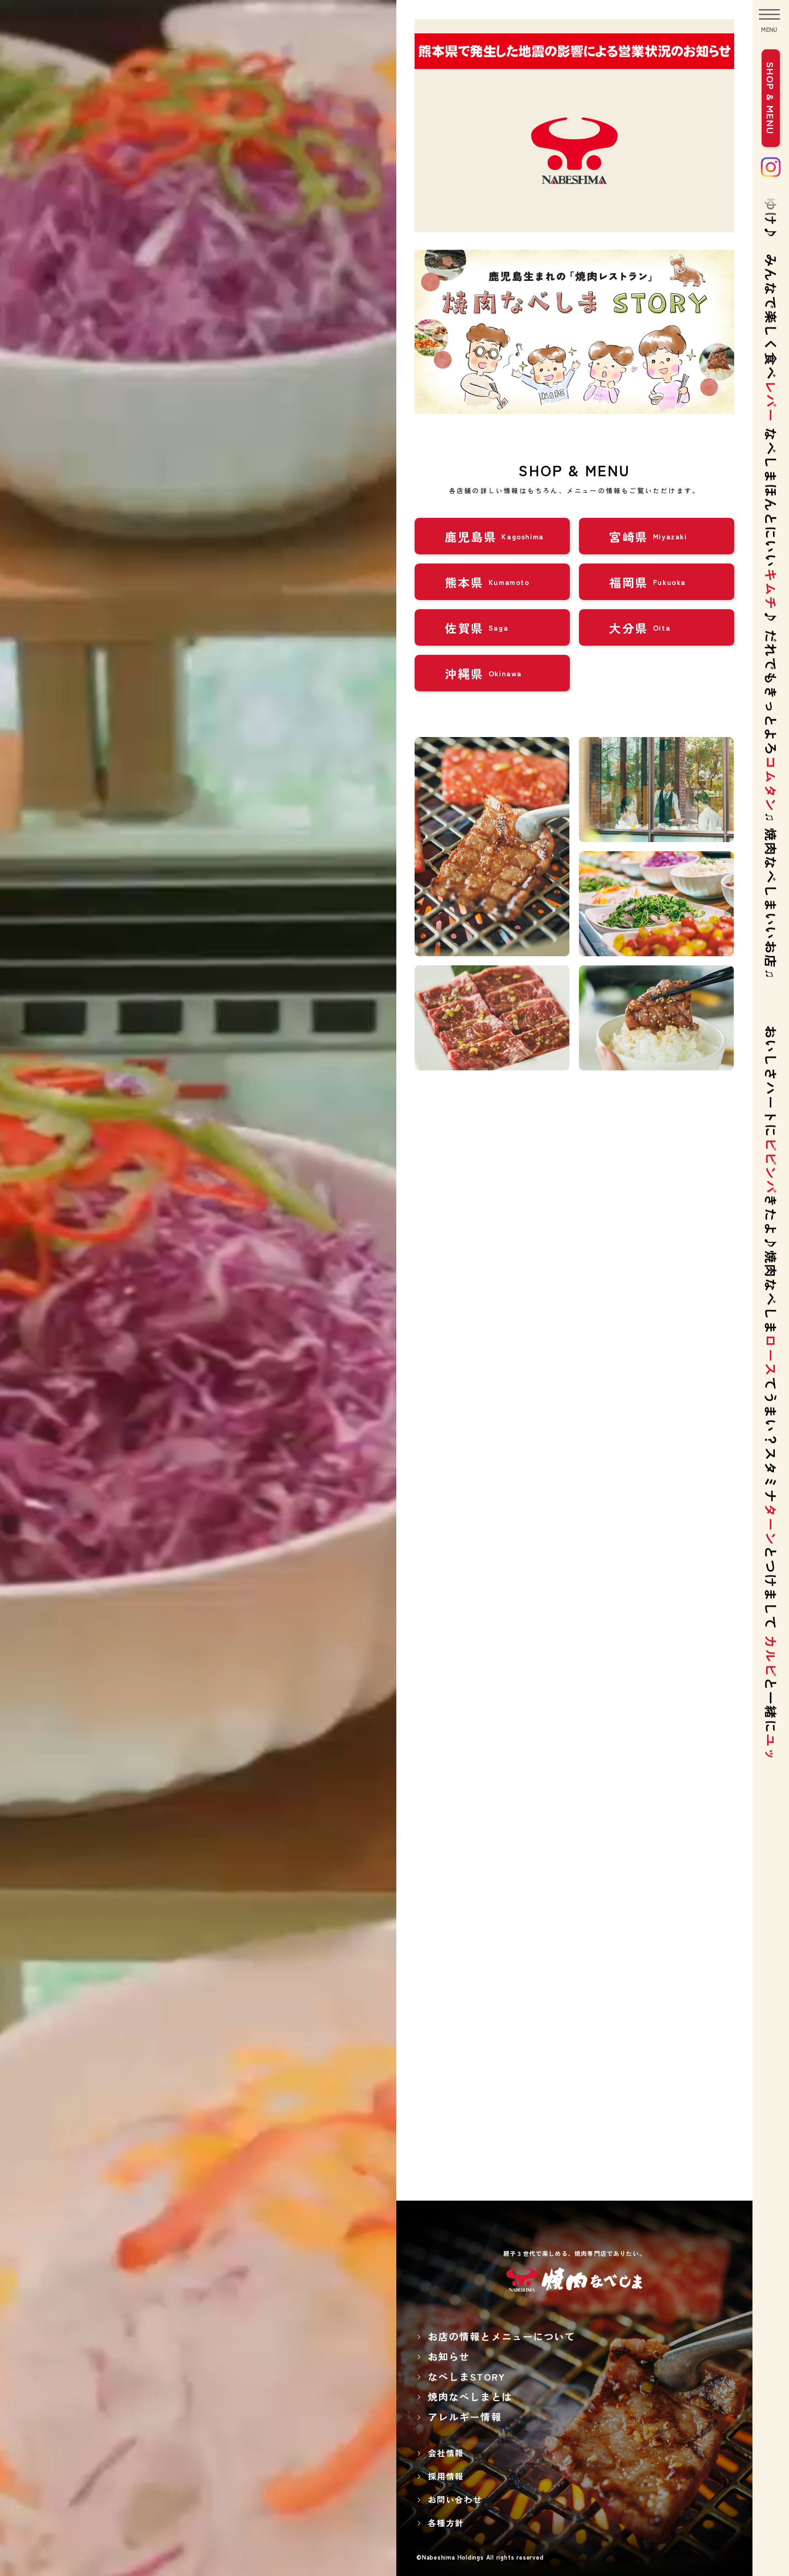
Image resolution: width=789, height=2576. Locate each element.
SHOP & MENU (771, 98)
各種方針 (446, 2523)
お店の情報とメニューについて (502, 2336)
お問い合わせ (455, 2499)
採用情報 (446, 2476)
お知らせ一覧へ (572, 1499)
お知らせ (449, 2356)
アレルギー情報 (465, 2417)
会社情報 (446, 2453)
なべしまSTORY (467, 2376)
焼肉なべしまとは (470, 2397)
